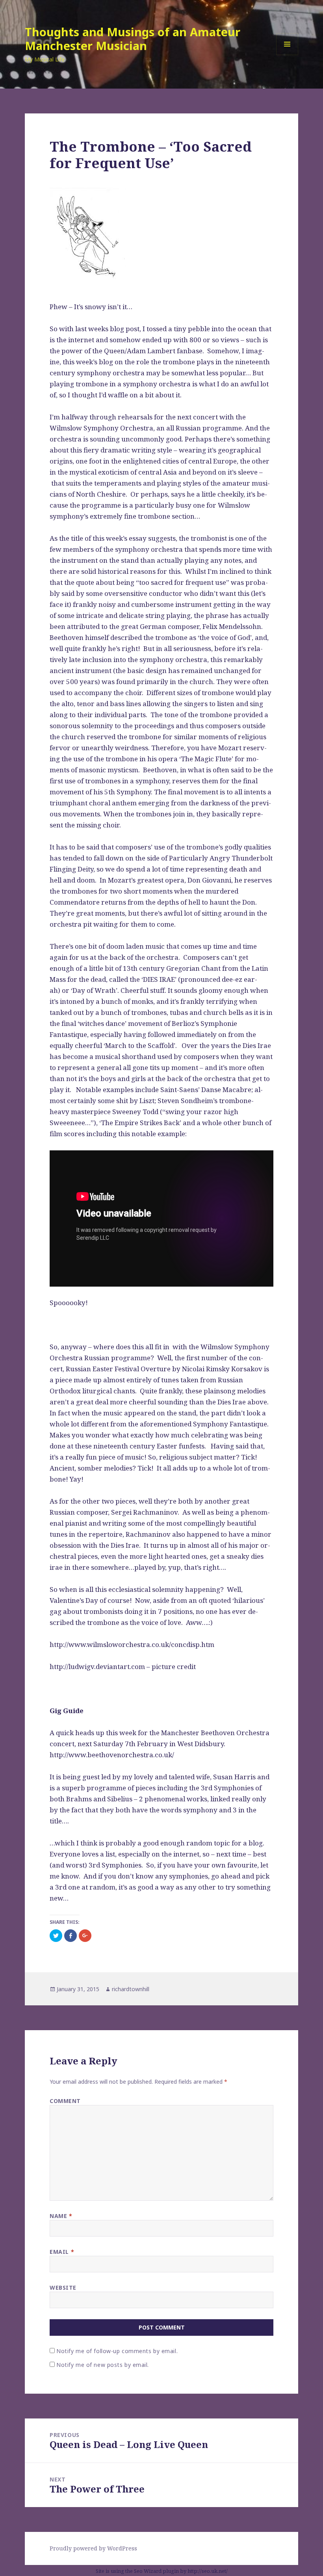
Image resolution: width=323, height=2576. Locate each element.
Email (62, 2252)
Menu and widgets (287, 55)
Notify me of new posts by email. (103, 2365)
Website (63, 2288)
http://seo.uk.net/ (208, 2571)
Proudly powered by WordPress (93, 2548)
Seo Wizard (148, 2571)
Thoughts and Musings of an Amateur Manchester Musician (133, 39)
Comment (65, 2101)
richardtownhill (131, 1989)
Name (61, 2216)
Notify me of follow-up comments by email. (117, 2351)
